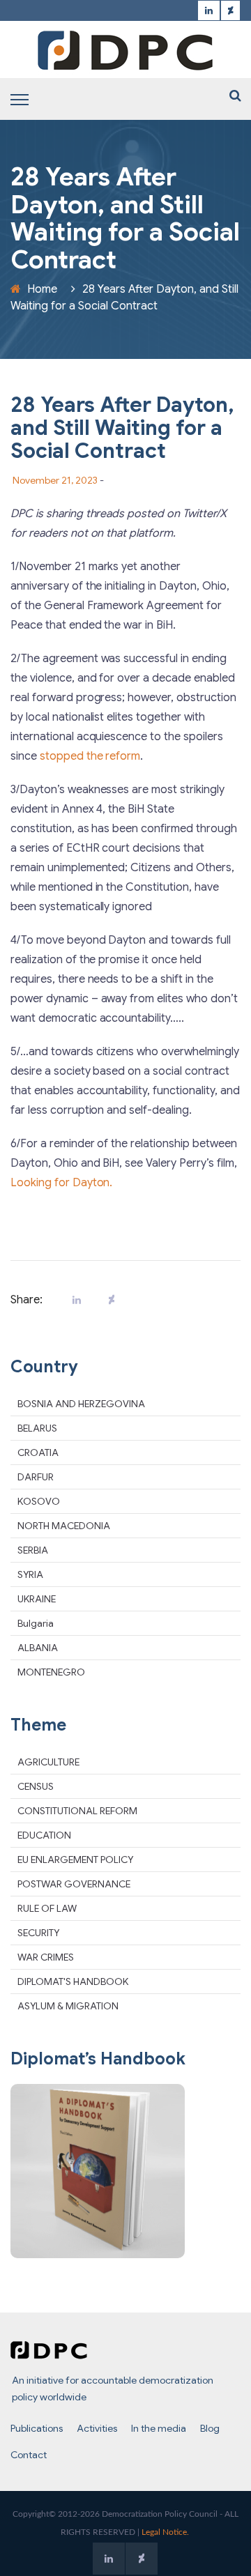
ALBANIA (38, 1648)
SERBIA (33, 1550)
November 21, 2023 (55, 480)
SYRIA (30, 1574)
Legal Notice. (165, 2532)
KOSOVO (39, 1501)
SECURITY (38, 1933)
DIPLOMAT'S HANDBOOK (73, 1981)
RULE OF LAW (47, 1908)
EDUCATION (44, 1835)
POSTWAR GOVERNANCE (74, 1884)
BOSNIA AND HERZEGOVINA (81, 1404)
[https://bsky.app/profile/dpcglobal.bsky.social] (230, 11)
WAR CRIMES (46, 1957)
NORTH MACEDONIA (64, 1526)
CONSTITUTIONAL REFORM (77, 1811)
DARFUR (36, 1477)
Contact (29, 2455)
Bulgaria (36, 1623)
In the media (159, 2428)
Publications (37, 2428)
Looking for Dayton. (61, 1183)
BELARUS (37, 1428)
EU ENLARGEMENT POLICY (75, 1860)
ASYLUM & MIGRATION (68, 2006)
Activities (97, 2428)
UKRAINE (37, 1599)
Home (42, 289)
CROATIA (38, 1452)
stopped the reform (90, 756)
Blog (210, 2428)
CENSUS (36, 1786)
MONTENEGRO (51, 1672)
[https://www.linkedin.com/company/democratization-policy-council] (209, 11)
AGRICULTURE (48, 1762)
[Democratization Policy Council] (125, 50)
